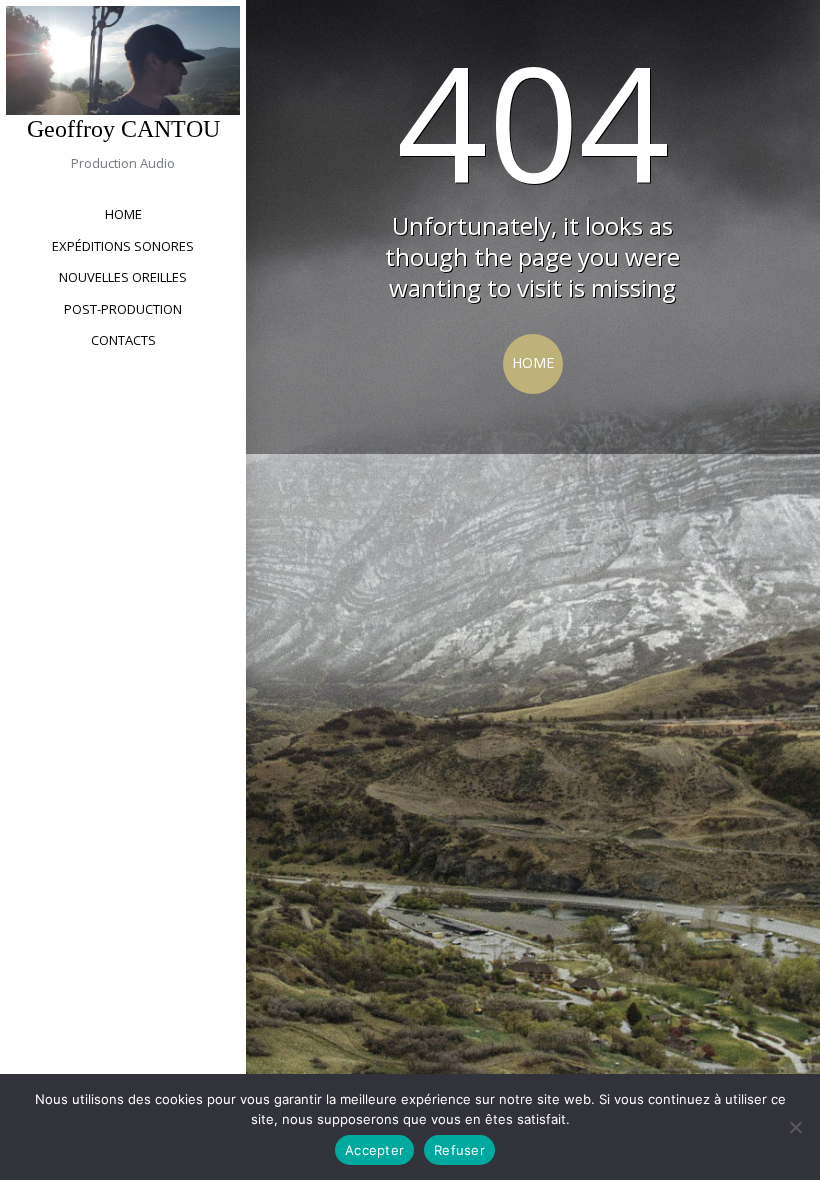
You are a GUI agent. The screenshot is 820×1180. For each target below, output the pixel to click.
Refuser (459, 1150)
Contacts (123, 340)
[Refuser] (795, 1127)
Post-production (123, 309)
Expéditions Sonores (123, 246)
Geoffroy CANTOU (123, 129)
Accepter (374, 1150)
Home (123, 214)
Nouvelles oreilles (123, 277)
